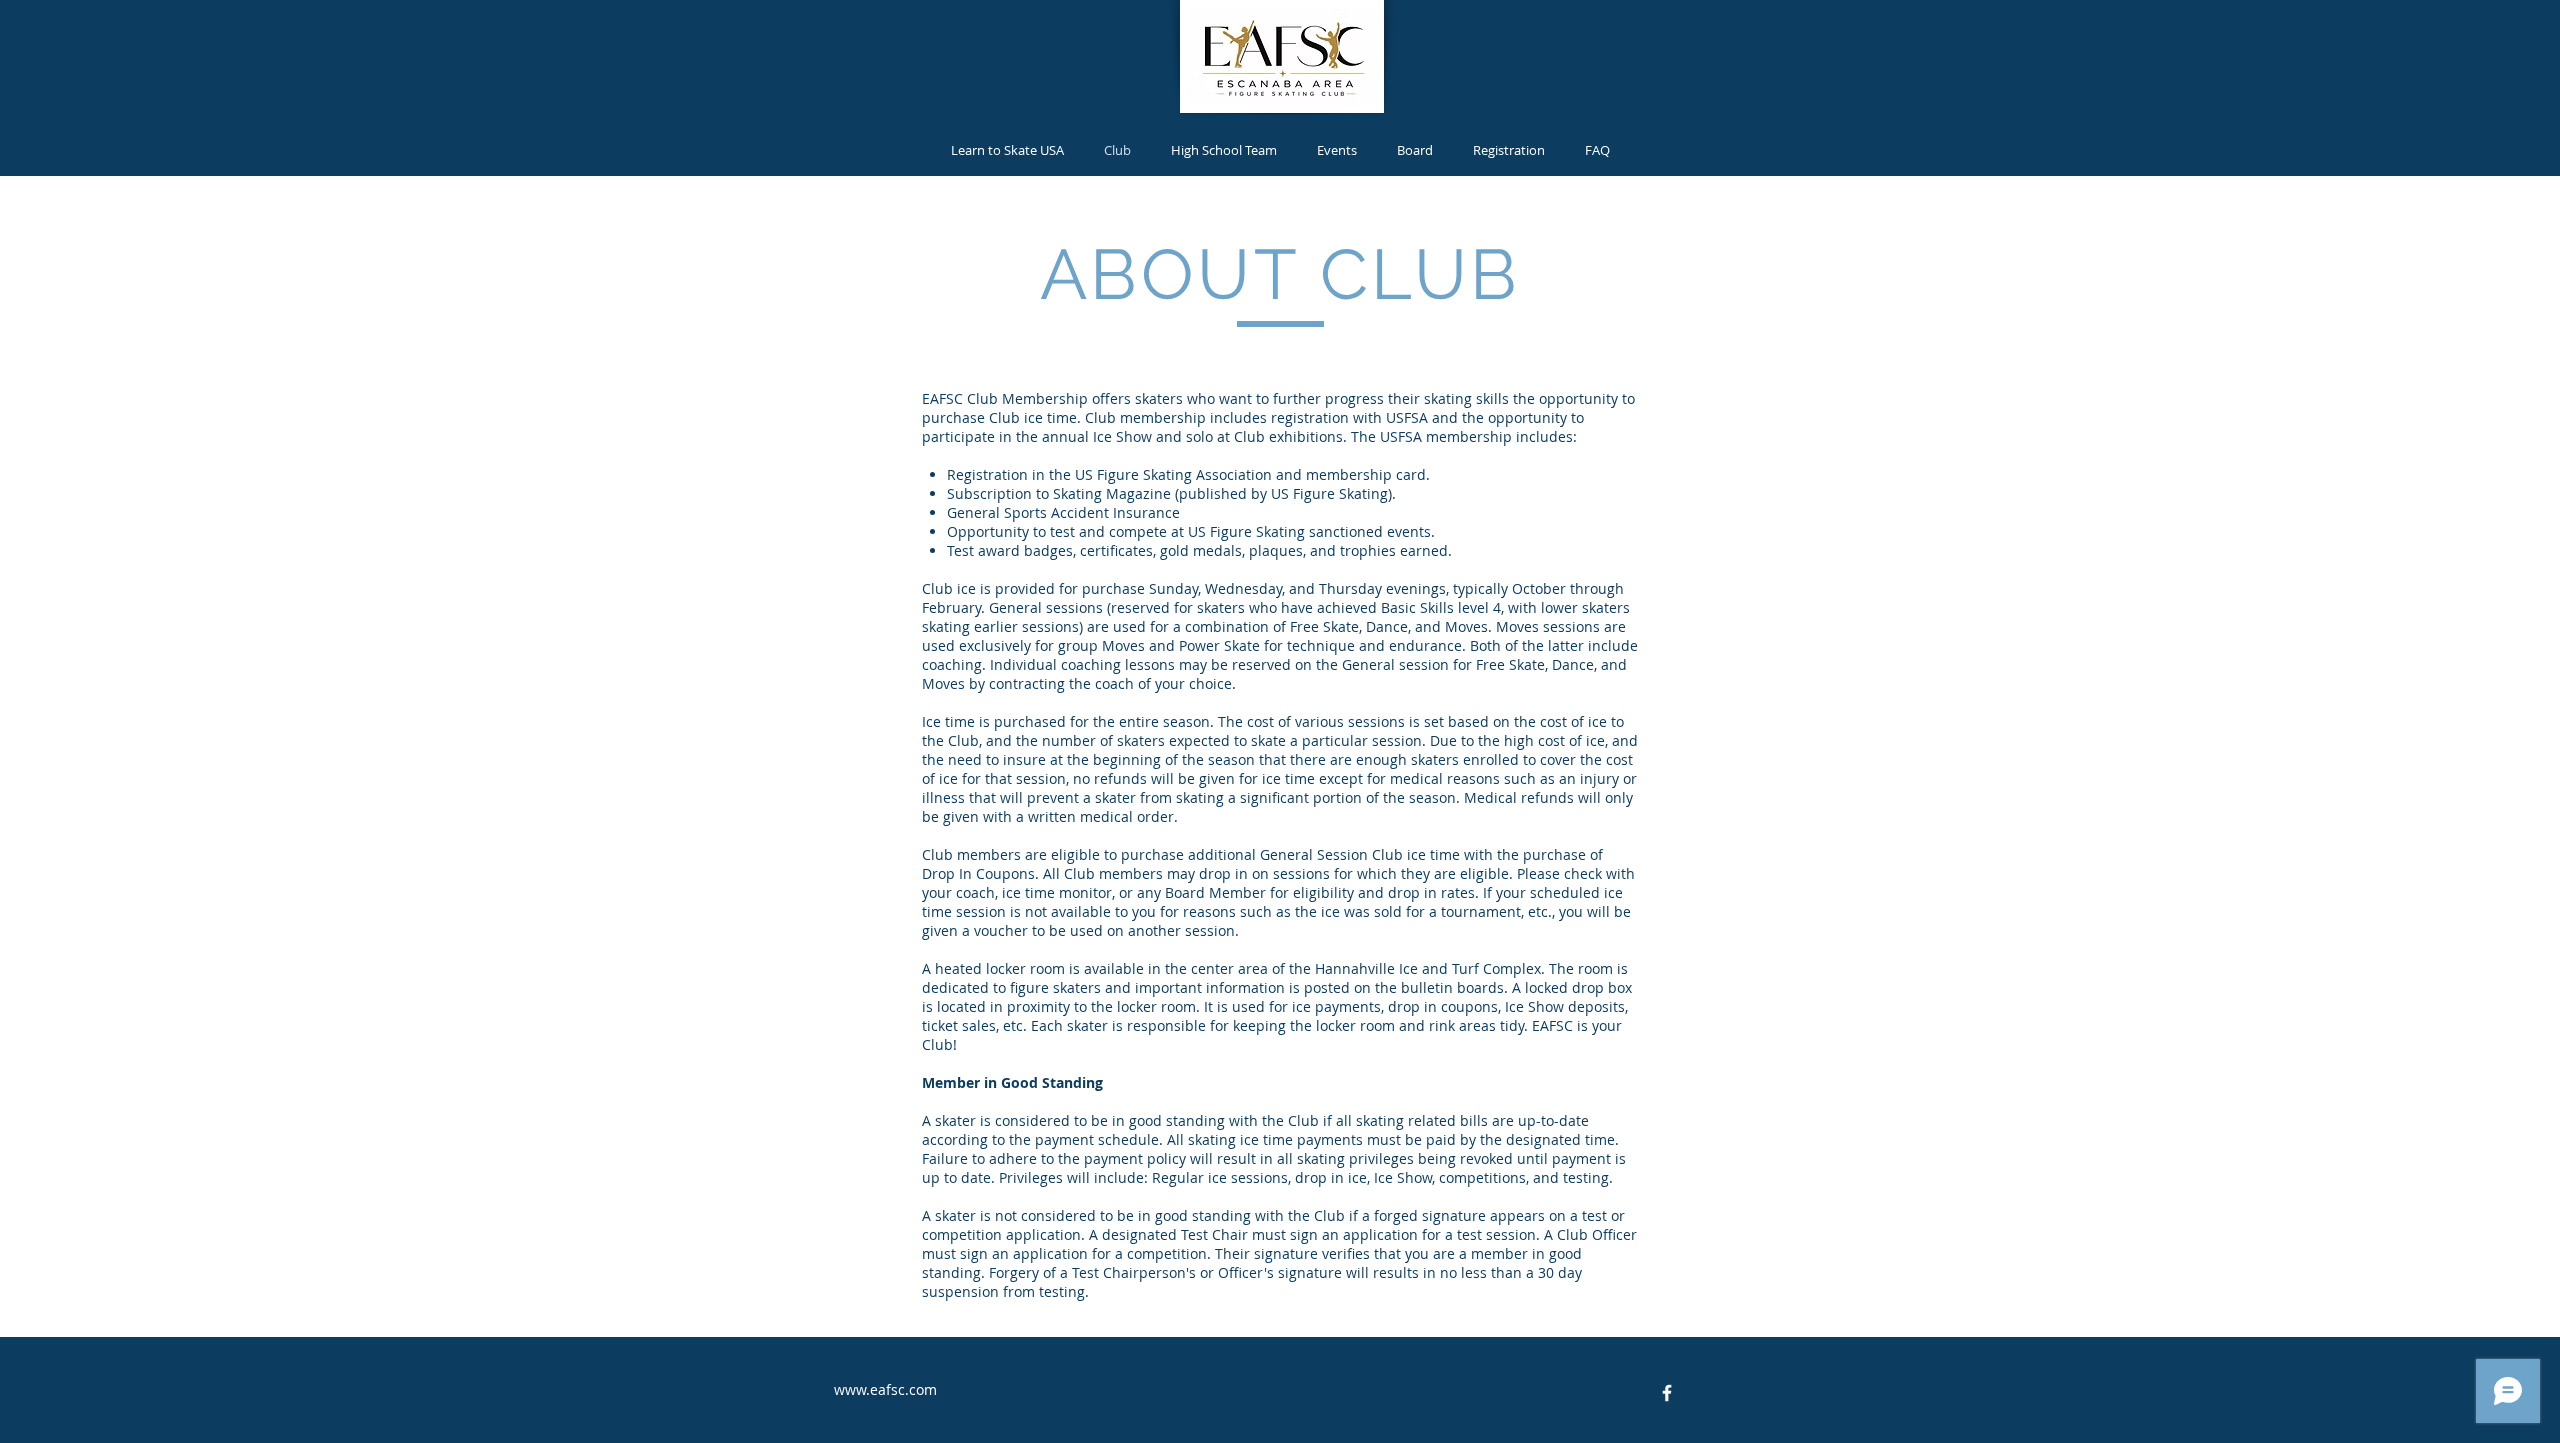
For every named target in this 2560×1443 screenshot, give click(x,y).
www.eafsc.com (885, 1389)
